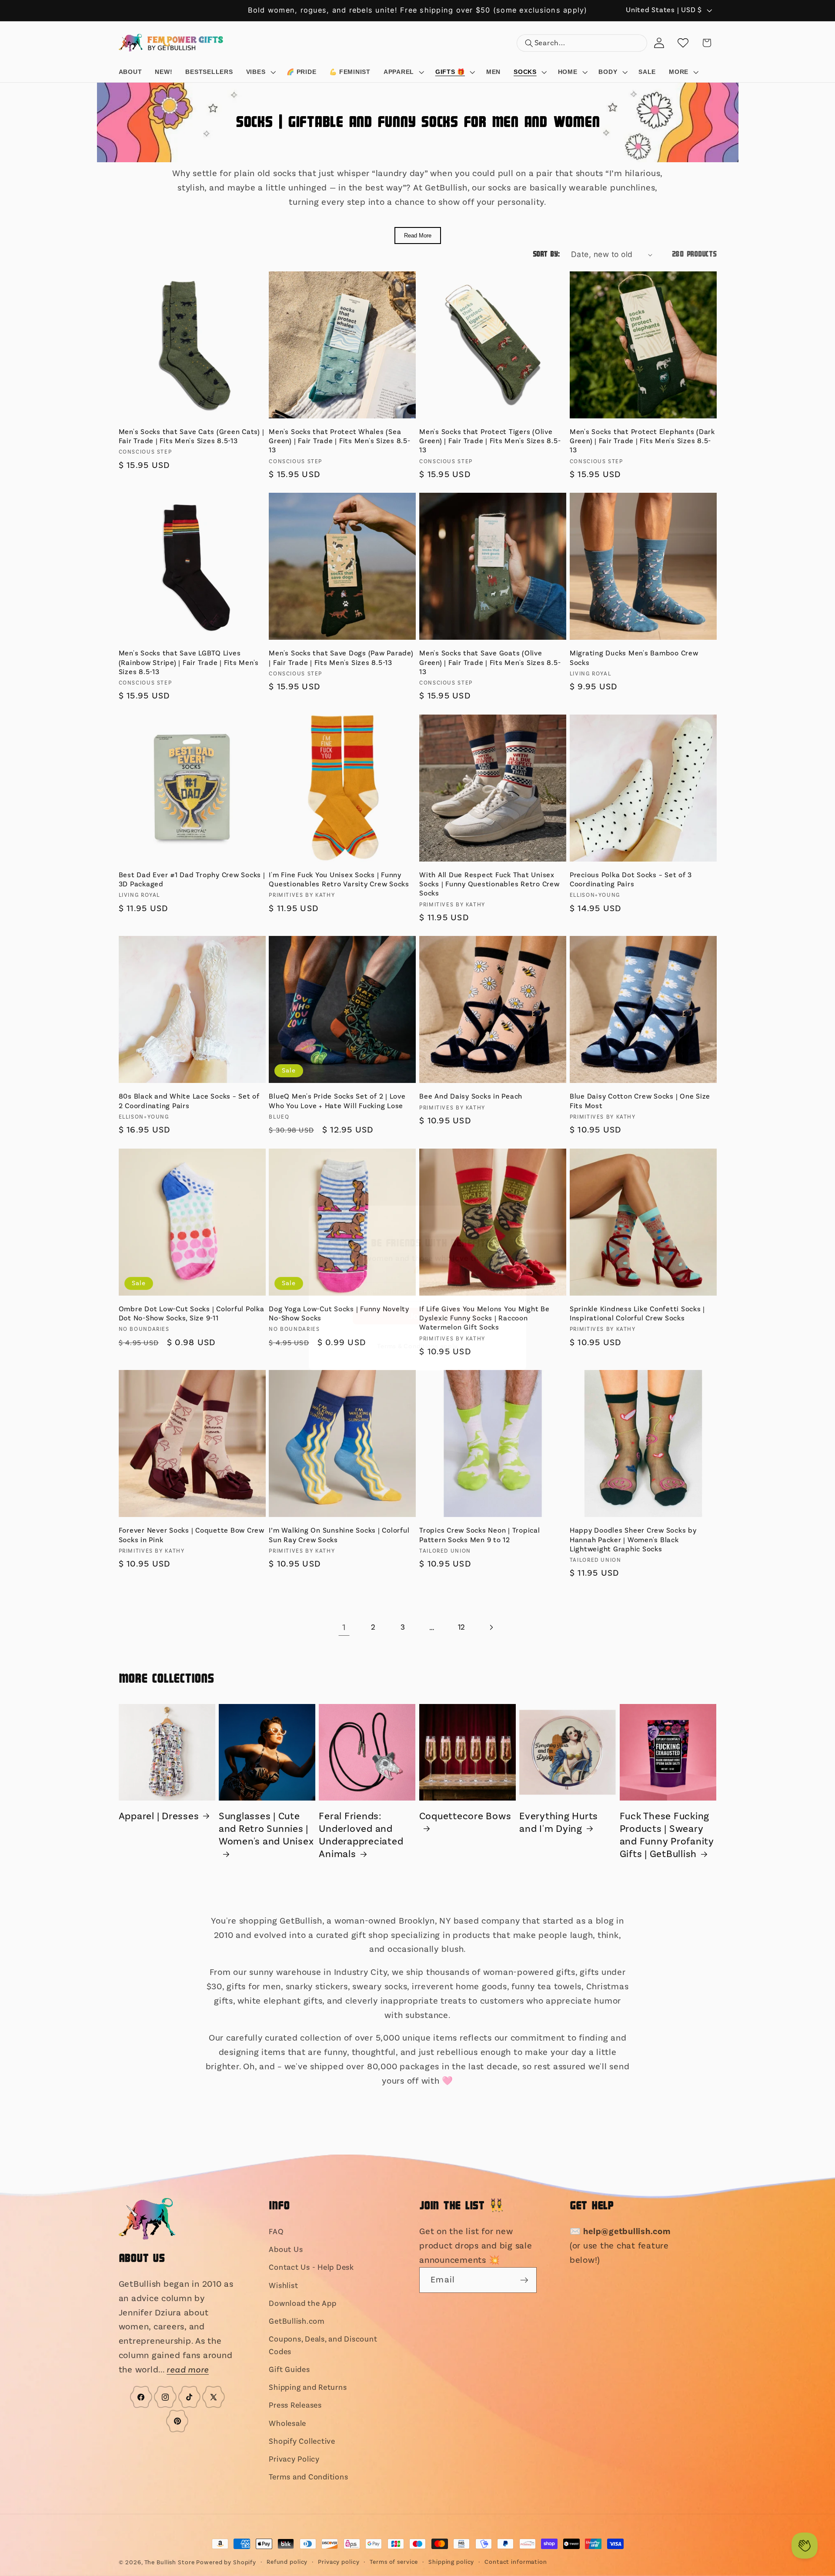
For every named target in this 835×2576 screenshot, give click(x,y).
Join (417, 1323)
